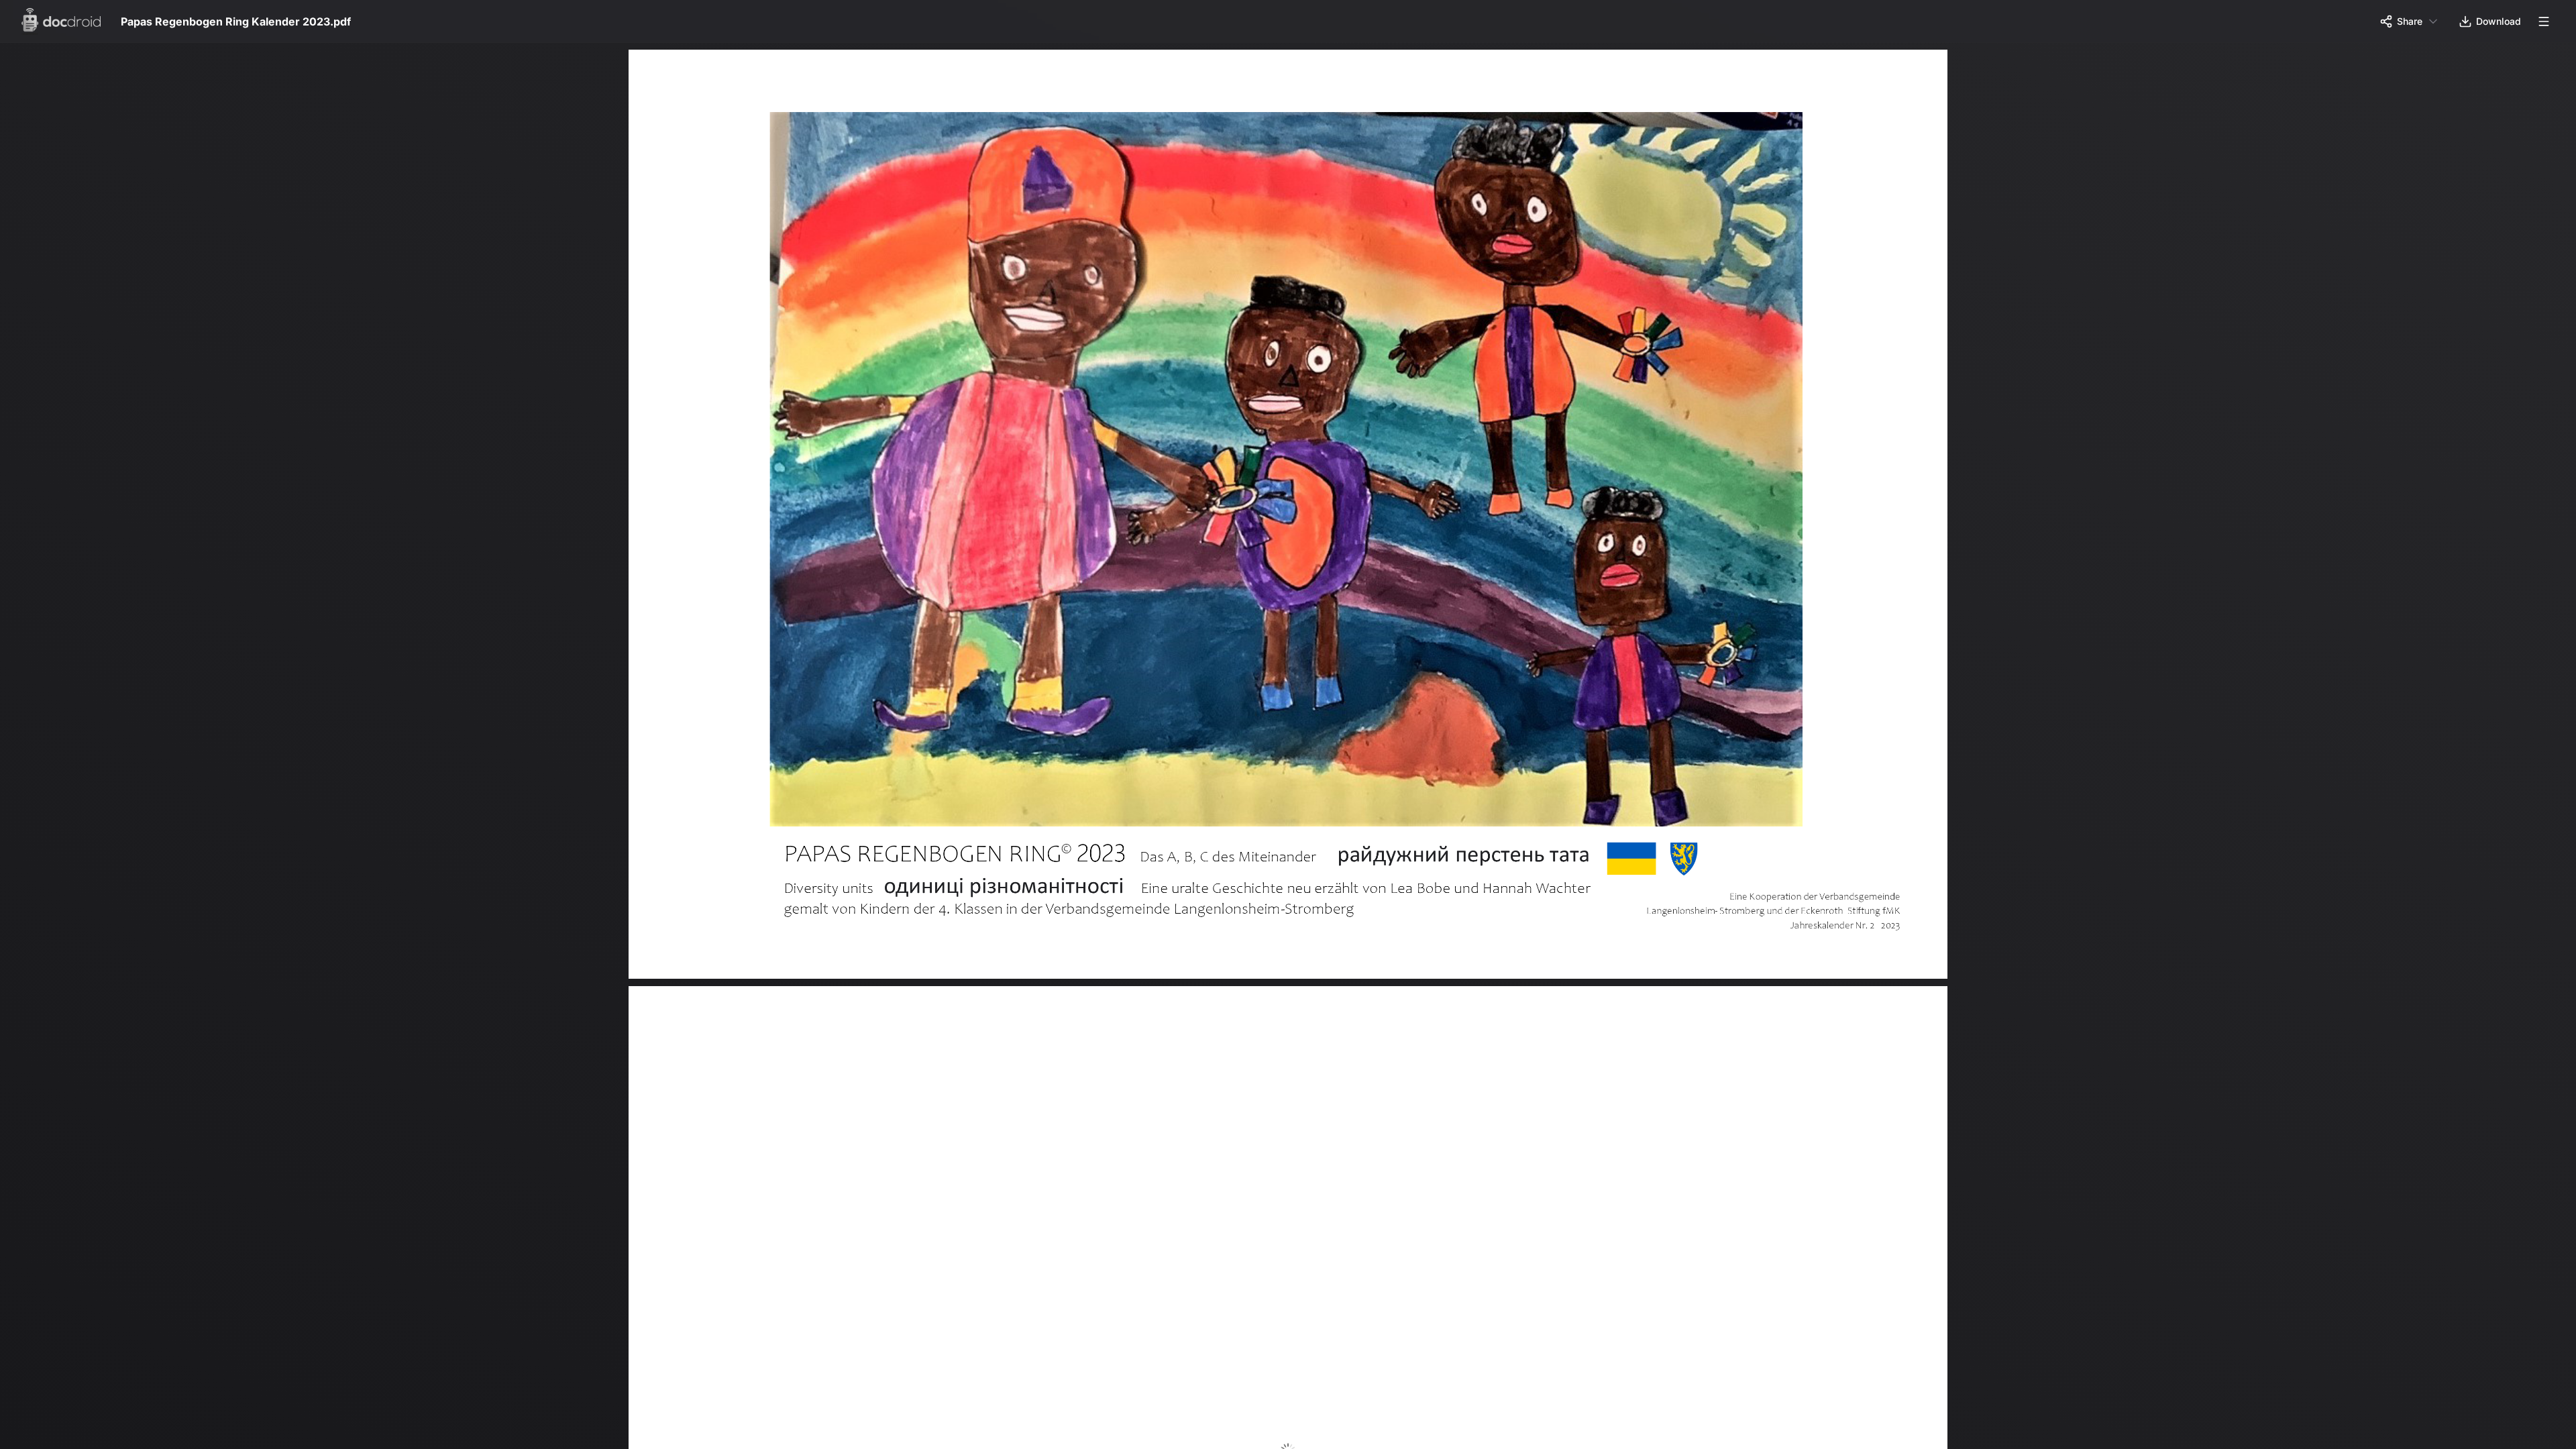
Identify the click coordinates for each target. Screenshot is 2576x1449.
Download (2499, 21)
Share (2410, 21)
